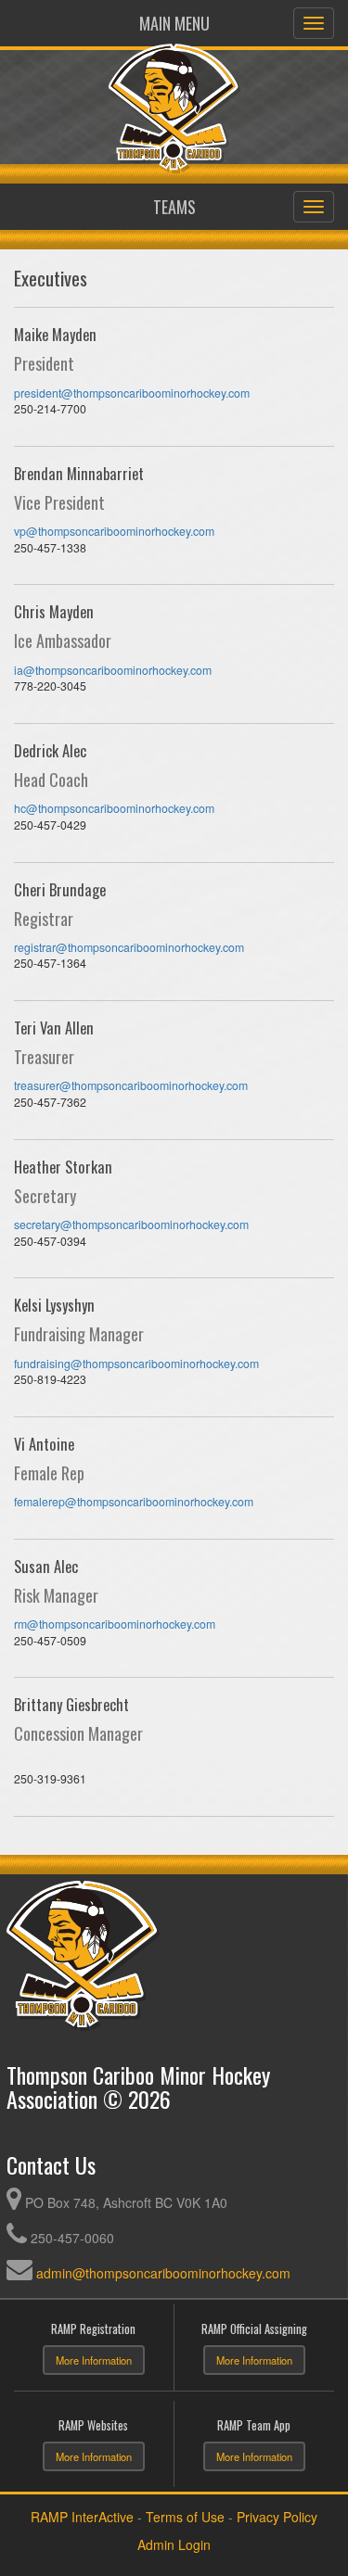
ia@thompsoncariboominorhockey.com (113, 670)
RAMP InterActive (82, 2517)
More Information (94, 2360)
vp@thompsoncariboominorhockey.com (114, 531)
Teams (174, 207)
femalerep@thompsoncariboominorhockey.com (134, 1502)
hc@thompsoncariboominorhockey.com (114, 808)
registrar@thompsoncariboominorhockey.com (129, 947)
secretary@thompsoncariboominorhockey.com (131, 1225)
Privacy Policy (277, 2517)
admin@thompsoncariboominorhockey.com (163, 2273)
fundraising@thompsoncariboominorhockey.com (136, 1364)
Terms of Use (185, 2517)
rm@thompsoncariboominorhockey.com (115, 1624)
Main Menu (174, 23)
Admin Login (174, 2544)
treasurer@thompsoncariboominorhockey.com (131, 1085)
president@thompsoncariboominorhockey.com (132, 393)
